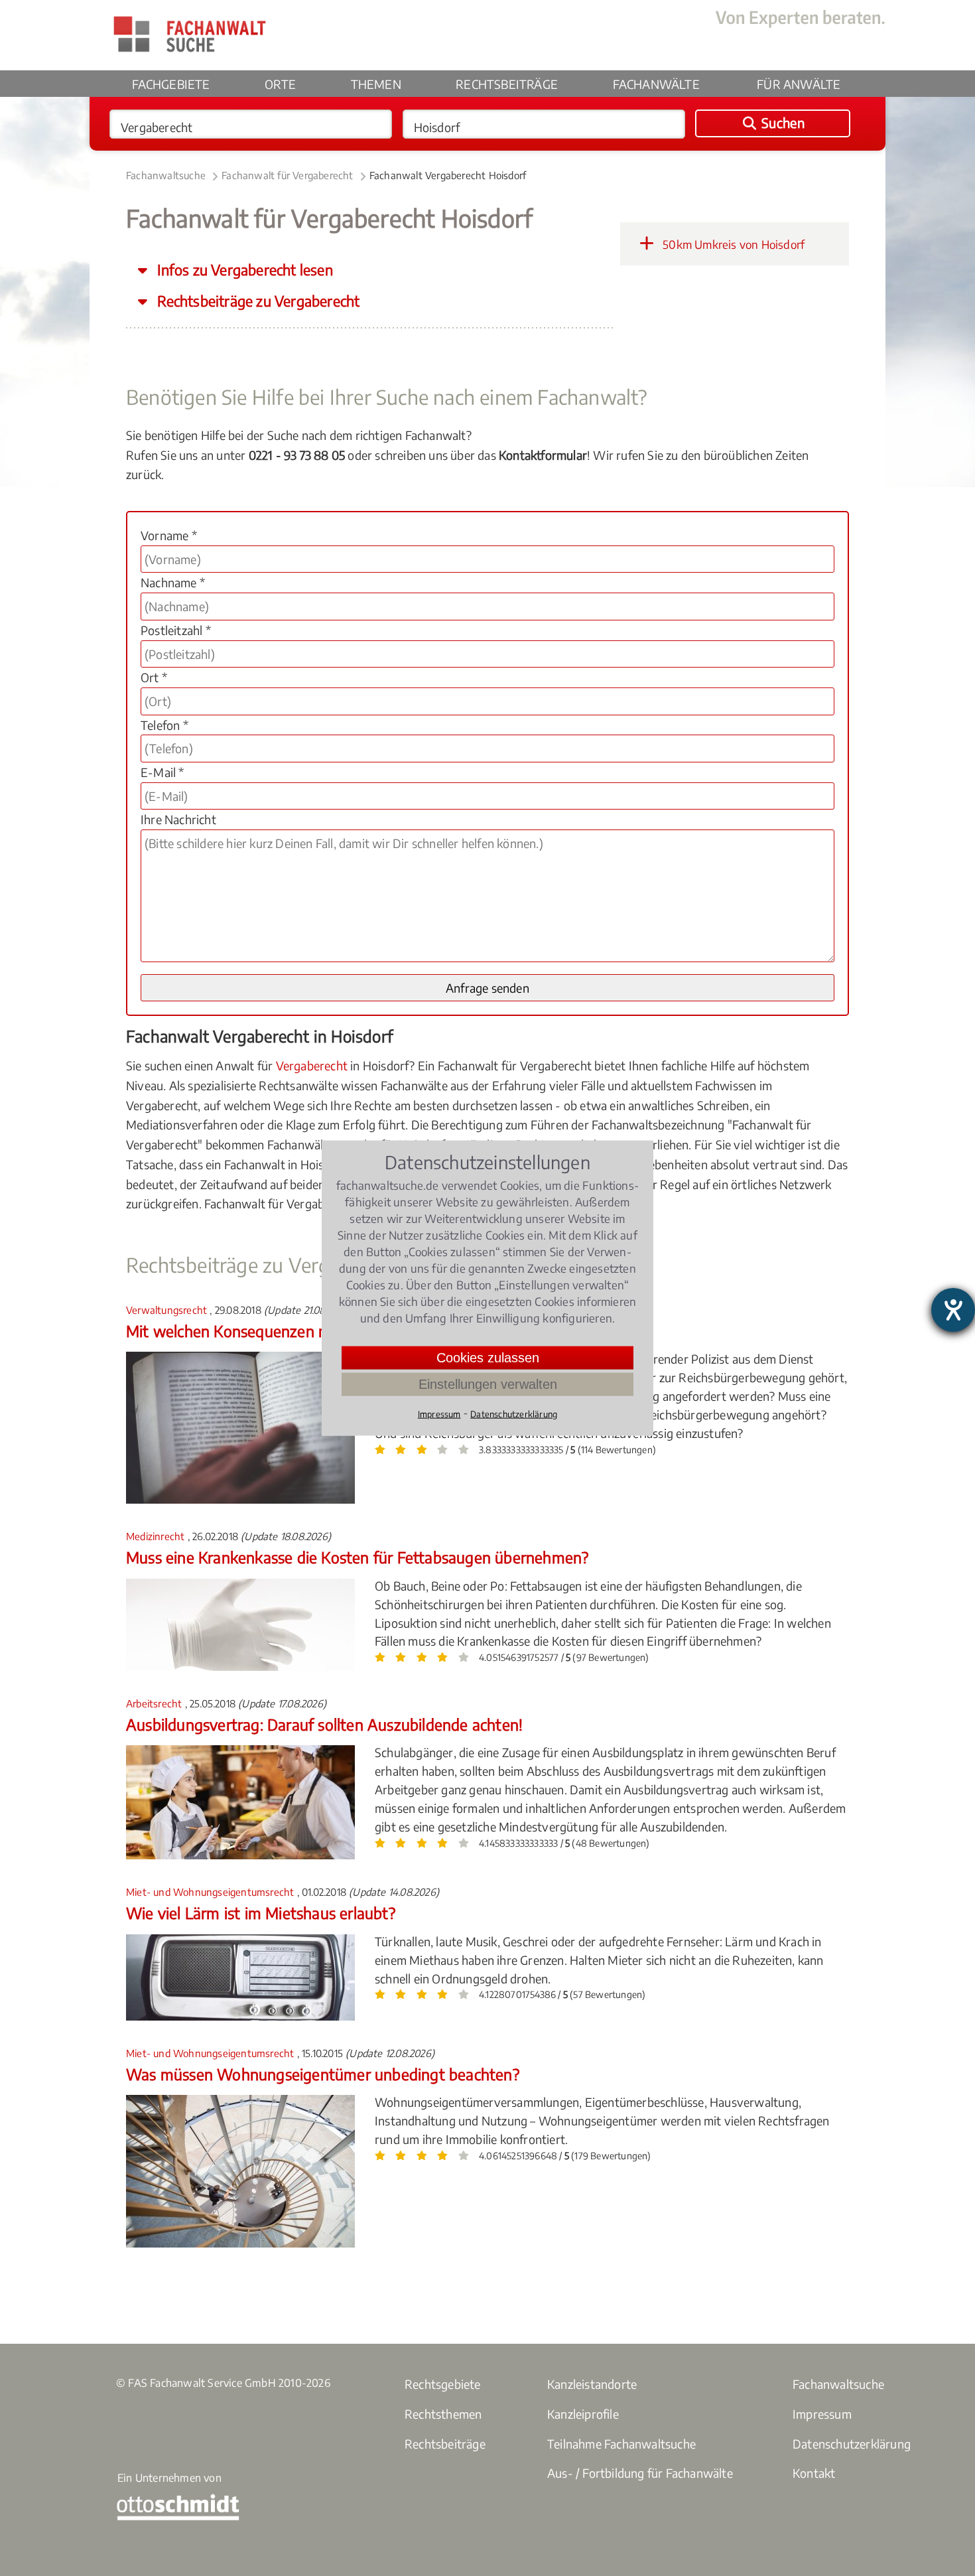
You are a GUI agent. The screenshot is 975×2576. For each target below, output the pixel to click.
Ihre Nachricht (178, 819)
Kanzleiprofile (583, 2414)
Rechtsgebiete (443, 2384)
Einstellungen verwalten (488, 1384)
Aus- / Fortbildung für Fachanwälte (640, 2473)
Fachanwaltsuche (166, 175)
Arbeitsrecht (156, 1703)
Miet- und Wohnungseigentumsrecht (212, 1892)
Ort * (154, 677)
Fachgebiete (171, 84)
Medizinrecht (157, 1536)
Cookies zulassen (488, 1358)
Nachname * (173, 582)
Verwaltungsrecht (168, 1310)
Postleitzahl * (176, 630)
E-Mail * (162, 772)
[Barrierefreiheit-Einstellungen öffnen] (953, 1310)
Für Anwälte (799, 84)
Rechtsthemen (443, 2414)
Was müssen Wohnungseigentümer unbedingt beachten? (323, 2074)
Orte (280, 84)
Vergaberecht (312, 1065)
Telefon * (164, 725)
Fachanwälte (656, 84)
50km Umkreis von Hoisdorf (732, 244)
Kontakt (814, 2473)
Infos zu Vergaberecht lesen (243, 270)
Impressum (822, 2414)
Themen (376, 84)
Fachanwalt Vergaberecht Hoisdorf (448, 175)
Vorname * (169, 535)
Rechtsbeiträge (507, 84)
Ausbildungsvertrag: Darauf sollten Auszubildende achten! (324, 1724)
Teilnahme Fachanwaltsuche (621, 2444)
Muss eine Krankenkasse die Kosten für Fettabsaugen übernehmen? (357, 1557)
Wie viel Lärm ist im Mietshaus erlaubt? (261, 1913)
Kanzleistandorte (592, 2384)
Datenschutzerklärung (852, 2444)
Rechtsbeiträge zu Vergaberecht (257, 301)
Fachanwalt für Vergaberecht (287, 175)
